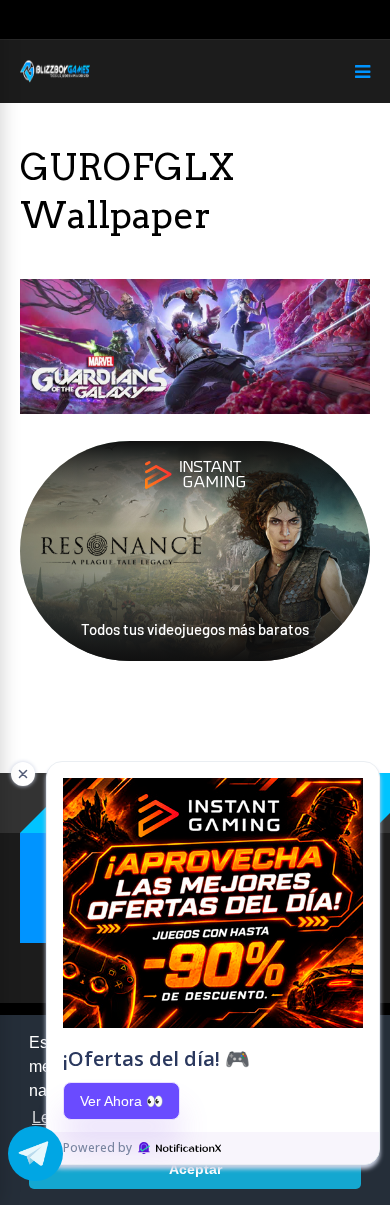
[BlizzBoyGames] (55, 78)
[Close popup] (23, 774)
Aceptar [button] (195, 1169)
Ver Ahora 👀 (121, 1101)
